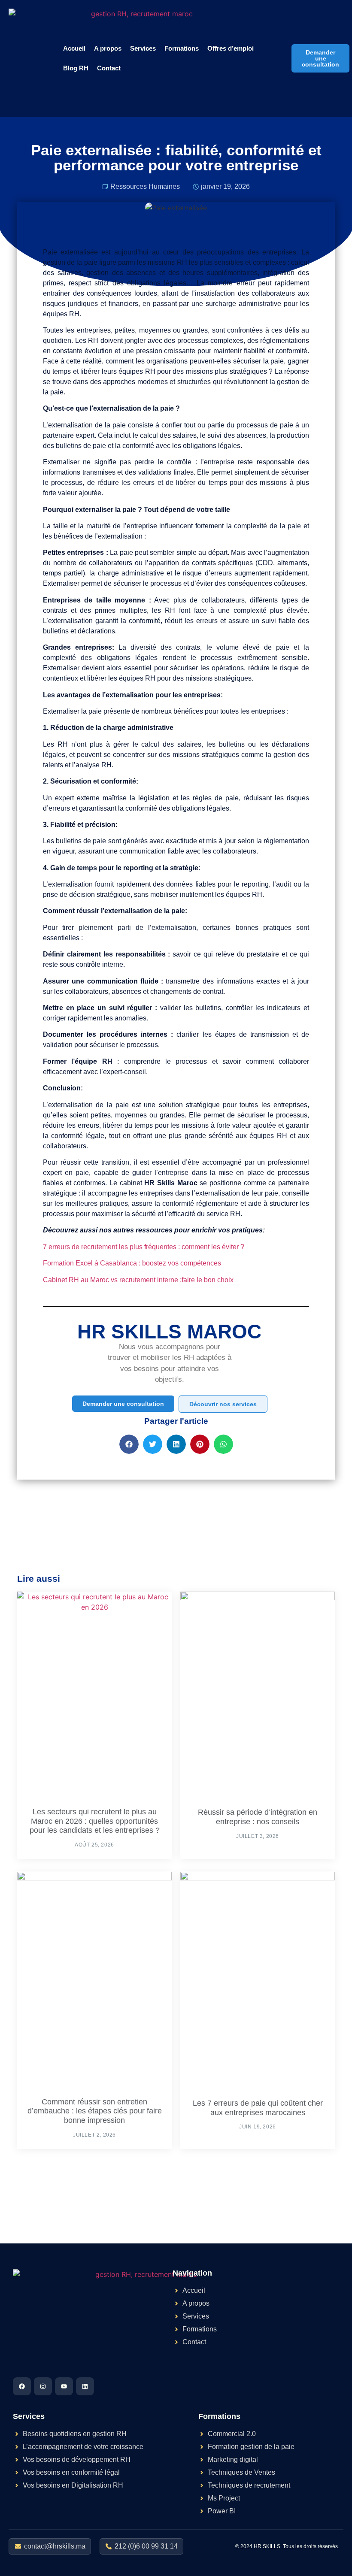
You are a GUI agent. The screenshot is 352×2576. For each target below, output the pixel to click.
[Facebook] (22, 2386)
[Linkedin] (85, 2386)
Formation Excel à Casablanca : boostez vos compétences (132, 1263)
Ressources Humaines (145, 186)
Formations (182, 48)
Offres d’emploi (231, 48)
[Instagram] (43, 2386)
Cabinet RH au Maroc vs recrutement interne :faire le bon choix (138, 1280)
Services (143, 48)
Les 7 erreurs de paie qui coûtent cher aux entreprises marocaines (258, 2108)
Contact (109, 68)
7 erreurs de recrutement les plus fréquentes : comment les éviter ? (144, 1247)
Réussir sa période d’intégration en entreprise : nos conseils (258, 1817)
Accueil (74, 48)
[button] (129, 1444)
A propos (108, 48)
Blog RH (76, 68)
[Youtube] (64, 2386)
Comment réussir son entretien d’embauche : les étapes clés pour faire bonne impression (95, 2111)
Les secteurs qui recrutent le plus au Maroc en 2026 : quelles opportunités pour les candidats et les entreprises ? (95, 1821)
